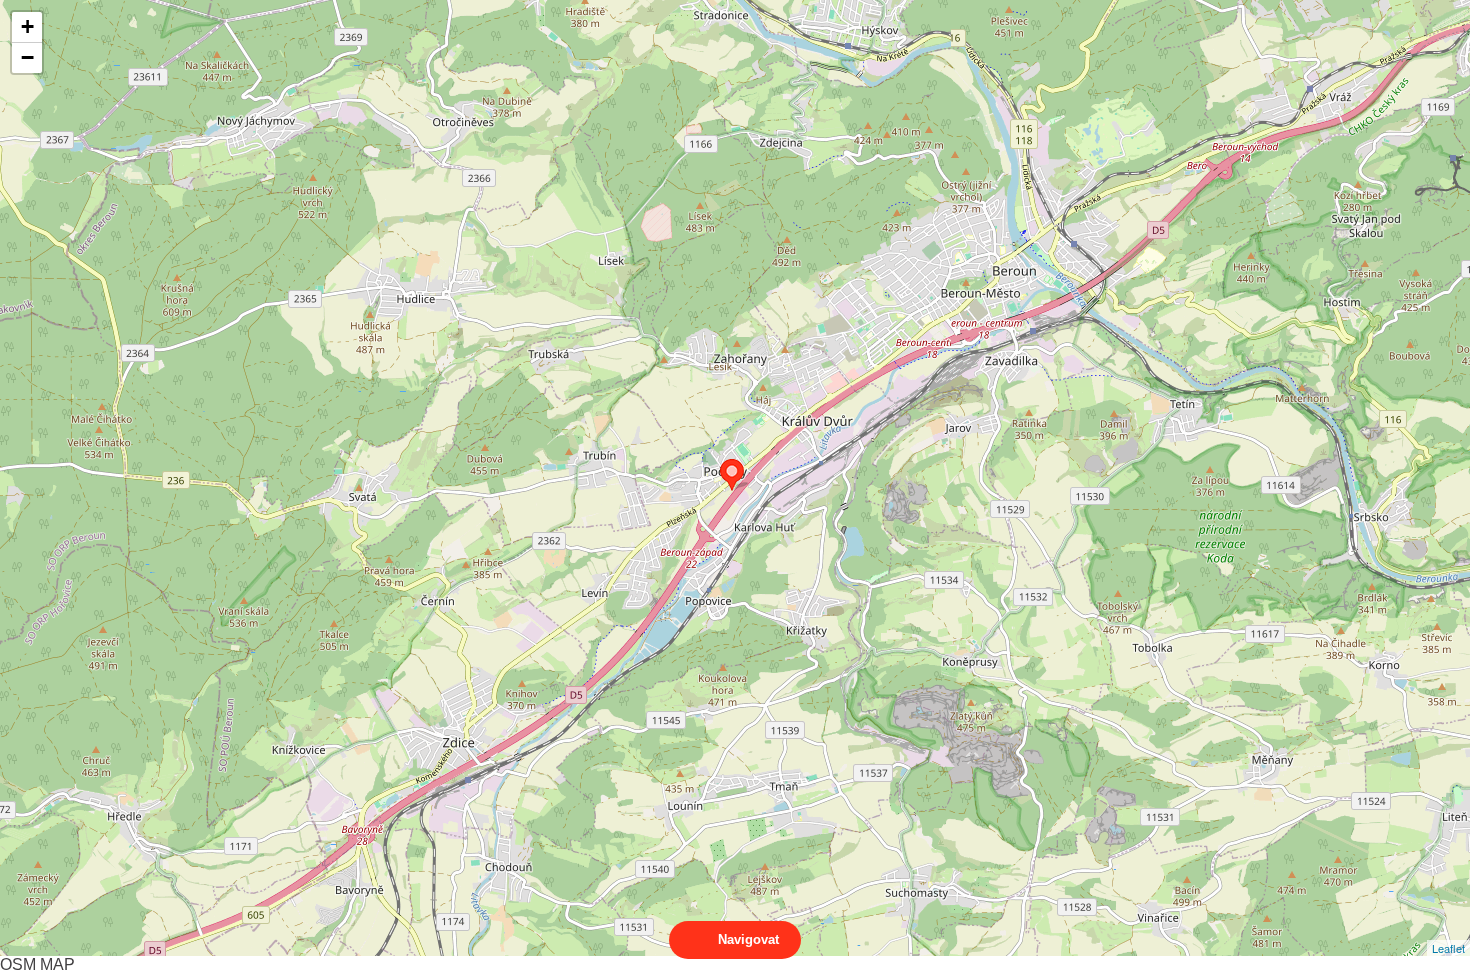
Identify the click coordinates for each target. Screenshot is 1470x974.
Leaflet (1448, 948)
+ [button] (27, 26)
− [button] (27, 57)
